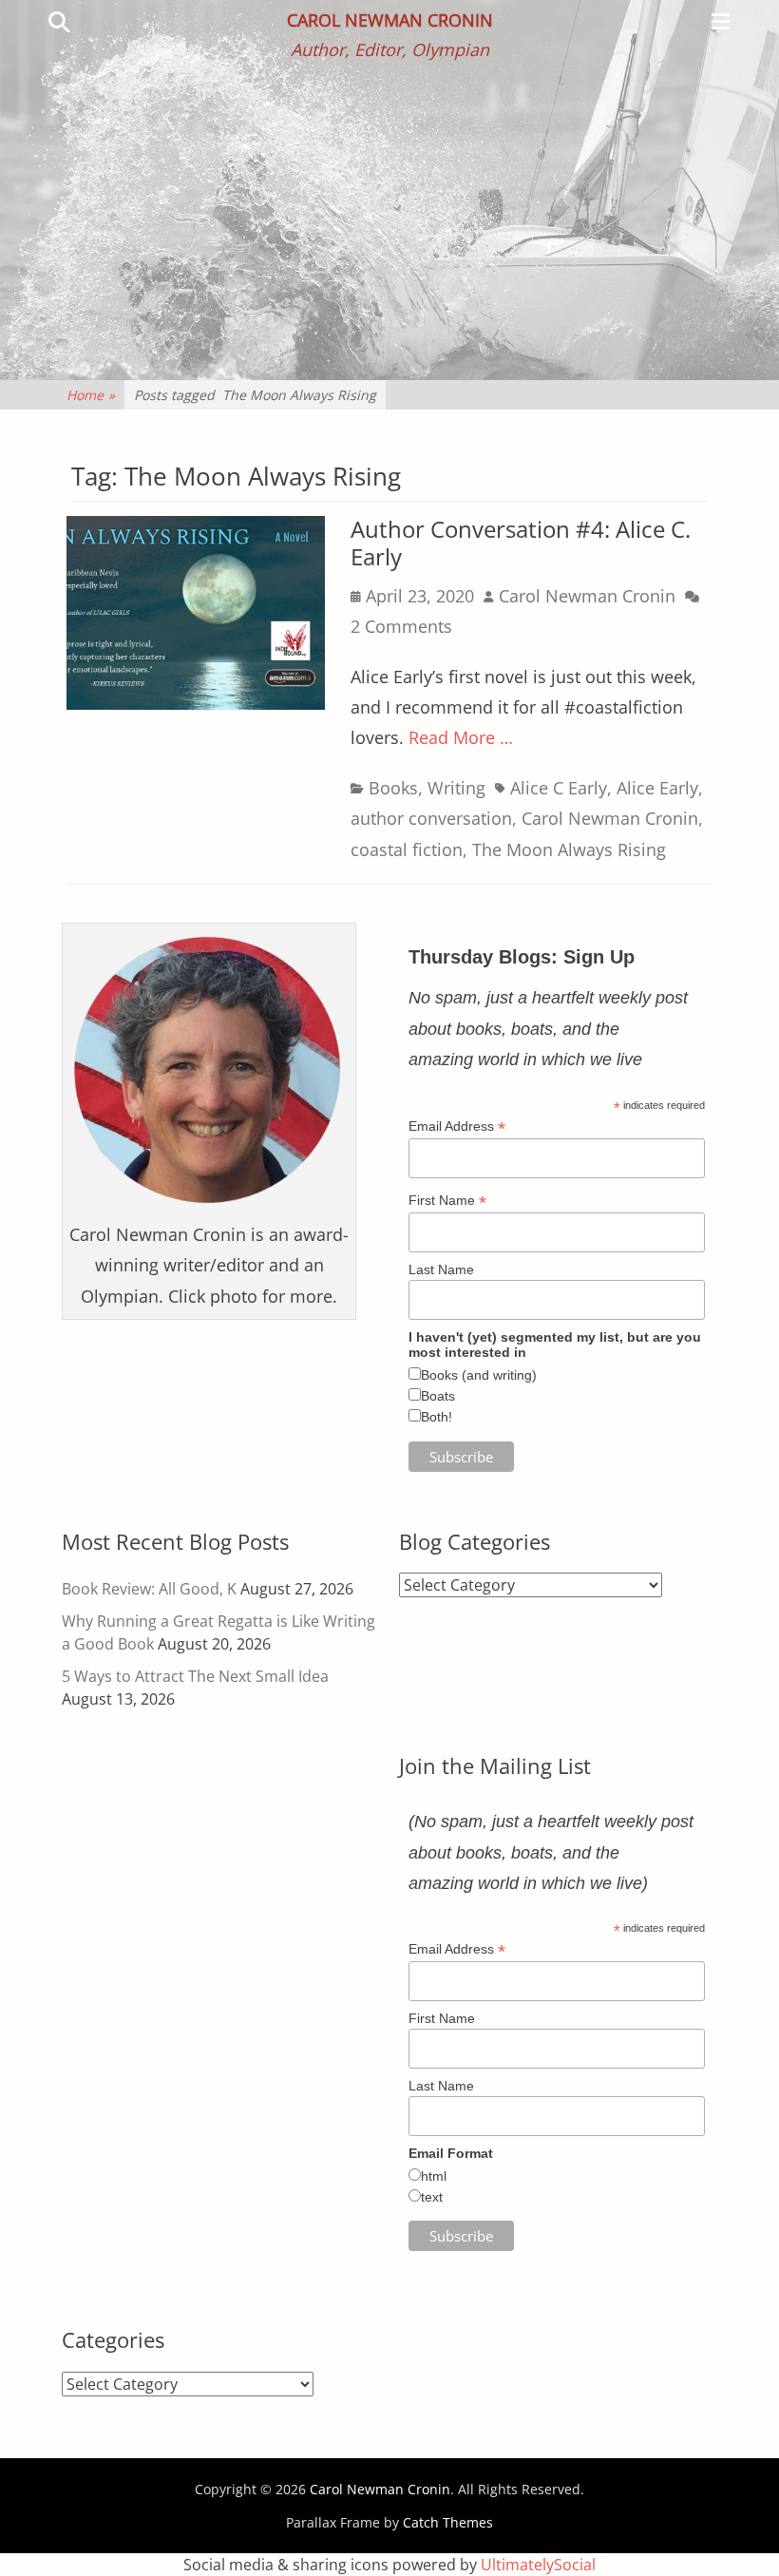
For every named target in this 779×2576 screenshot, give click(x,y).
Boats (438, 1396)
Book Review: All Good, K (149, 1589)
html (434, 2176)
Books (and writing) (479, 1375)
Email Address (457, 1126)
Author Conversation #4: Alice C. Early (521, 543)
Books (393, 788)
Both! (437, 1417)
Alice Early (657, 788)
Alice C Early (559, 788)
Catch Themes (448, 2522)
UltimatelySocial (538, 2565)
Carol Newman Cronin (390, 20)
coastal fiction (407, 849)
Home (91, 395)
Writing (456, 788)
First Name (447, 1201)
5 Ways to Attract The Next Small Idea (195, 1676)
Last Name (441, 1269)
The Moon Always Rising (569, 849)
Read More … (461, 737)
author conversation (431, 818)
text (432, 2197)
